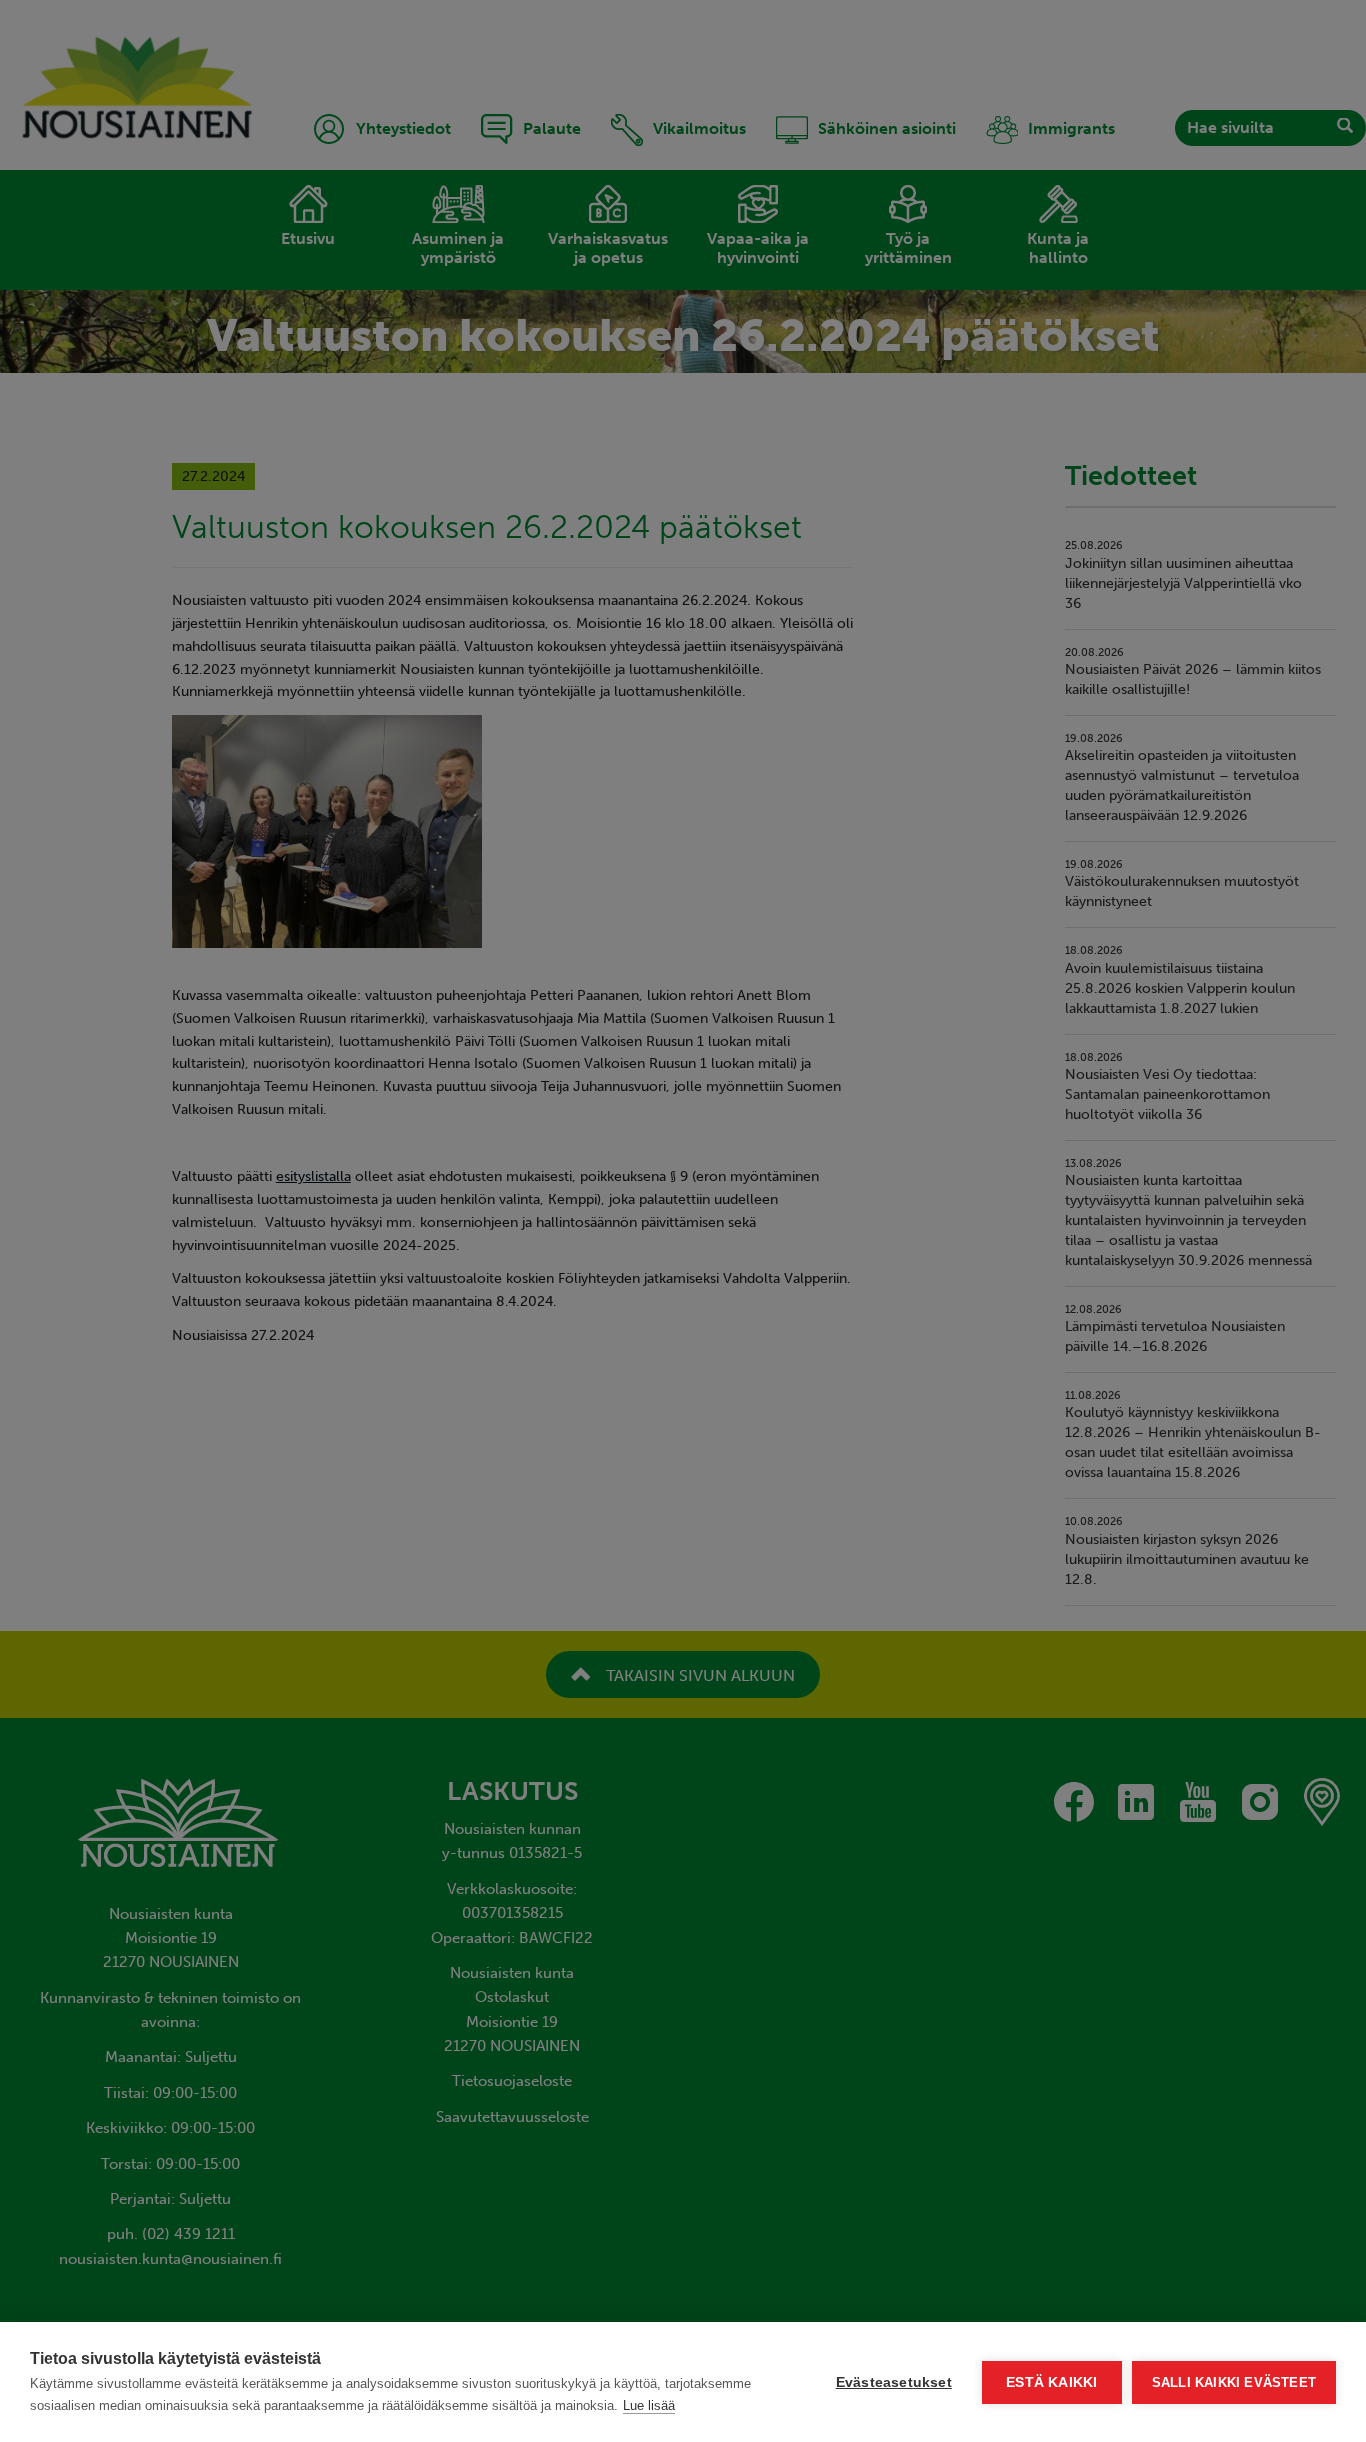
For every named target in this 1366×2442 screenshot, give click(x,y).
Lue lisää (649, 2405)
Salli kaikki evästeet (1234, 2382)
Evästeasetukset (894, 2382)
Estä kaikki (1051, 2382)
